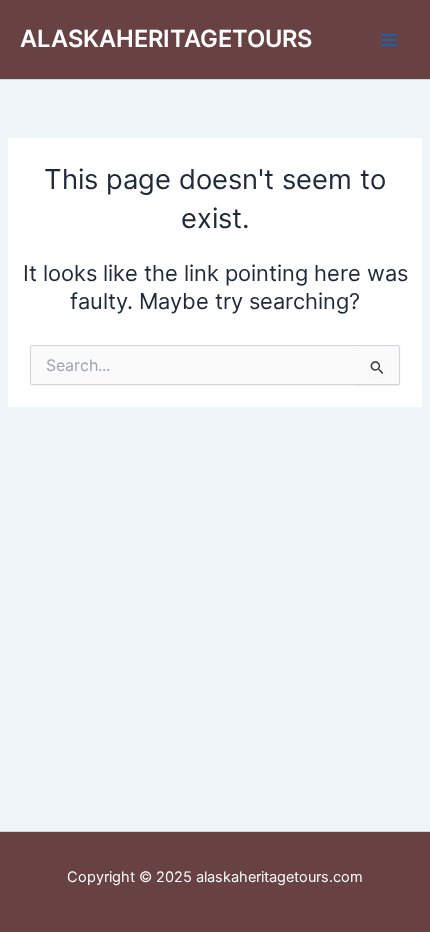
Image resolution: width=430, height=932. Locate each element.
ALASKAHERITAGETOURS (166, 38)
